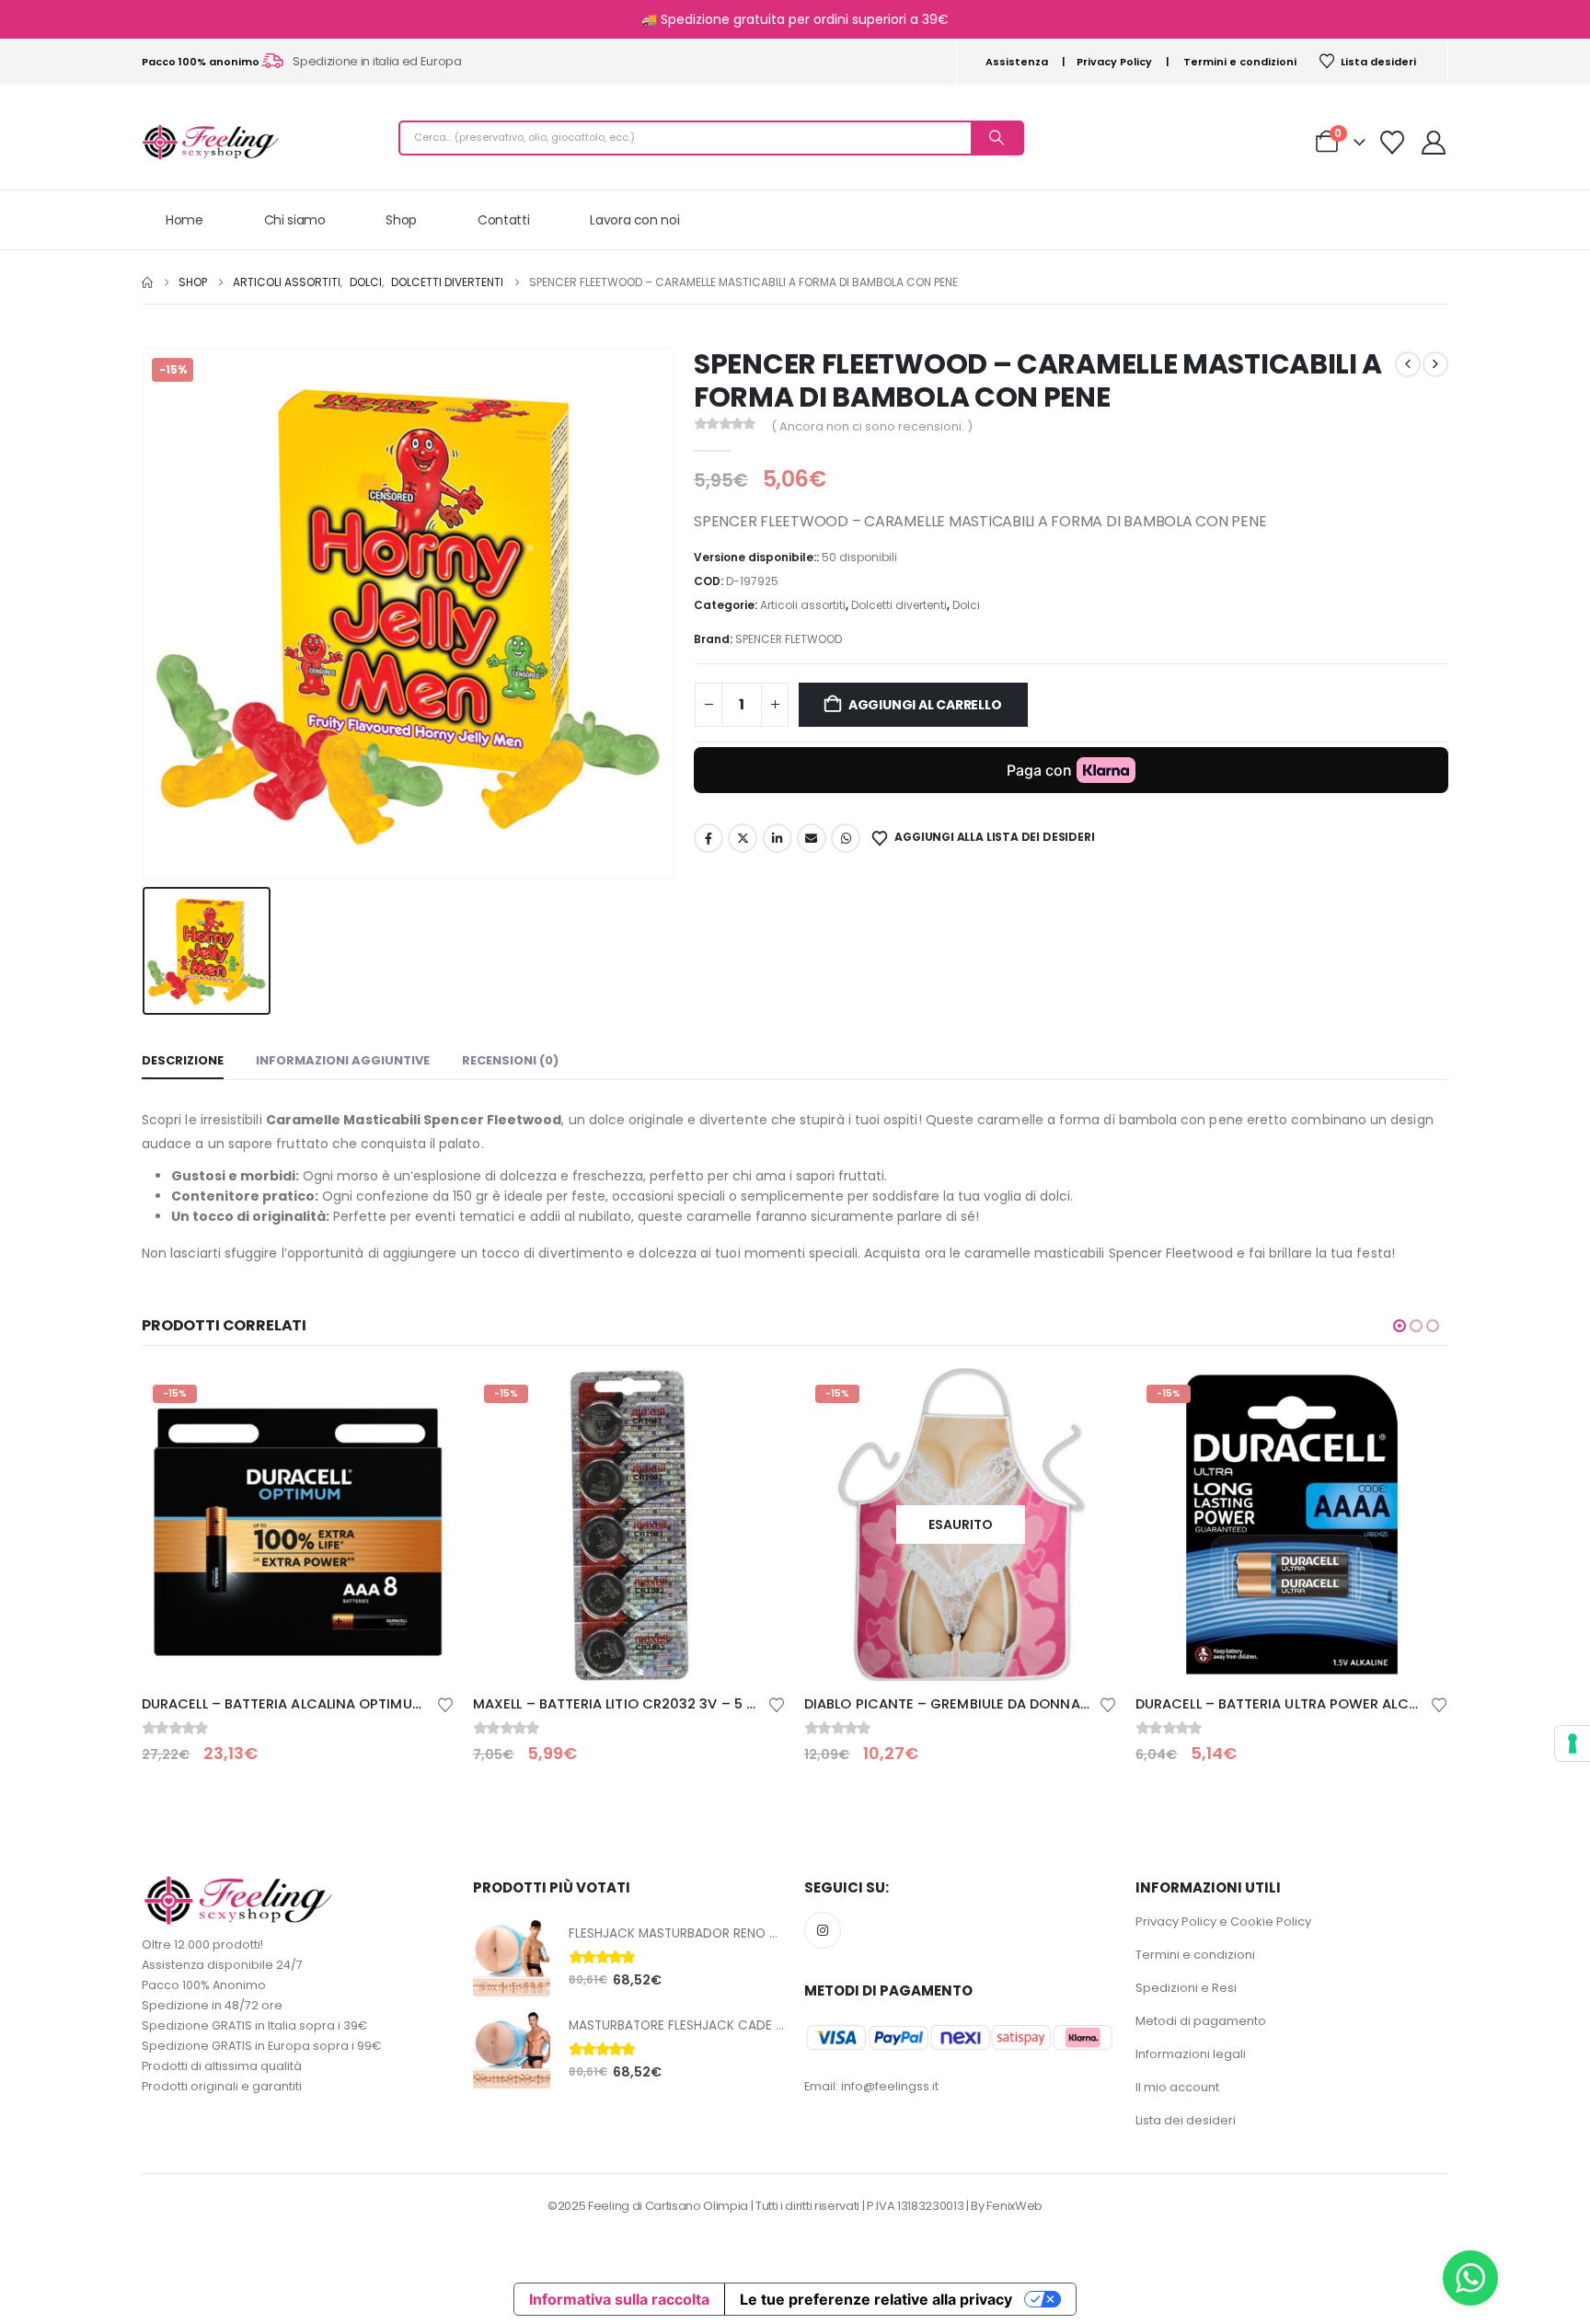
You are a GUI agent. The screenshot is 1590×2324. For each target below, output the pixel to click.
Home (184, 220)
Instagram (823, 1930)
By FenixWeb (1006, 2206)
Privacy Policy (1114, 62)
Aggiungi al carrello (925, 705)
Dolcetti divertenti (899, 605)
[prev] (1408, 364)
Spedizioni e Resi (1186, 1988)
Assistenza (1017, 62)
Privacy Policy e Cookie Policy (1223, 1921)
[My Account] (1434, 143)
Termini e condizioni (1240, 62)
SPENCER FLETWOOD (789, 639)
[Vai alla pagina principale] (147, 282)
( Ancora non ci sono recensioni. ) (872, 426)
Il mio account (1177, 2087)
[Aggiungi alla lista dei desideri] (445, 1703)
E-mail (812, 838)
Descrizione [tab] (183, 1060)
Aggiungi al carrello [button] (424, 1398)
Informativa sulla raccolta (619, 2299)
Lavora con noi (634, 220)
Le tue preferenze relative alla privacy (876, 2299)
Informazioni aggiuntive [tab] (343, 1060)
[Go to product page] (512, 1958)
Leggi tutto (1087, 1398)
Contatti (503, 220)
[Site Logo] (211, 142)
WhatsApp (846, 838)
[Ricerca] (997, 138)
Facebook (709, 838)
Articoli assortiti (803, 605)
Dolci (966, 605)
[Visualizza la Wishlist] (1393, 143)
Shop (401, 220)
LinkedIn (778, 838)
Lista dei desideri (1186, 2120)
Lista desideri (1378, 62)
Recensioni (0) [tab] (510, 1060)
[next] (1435, 364)
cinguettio (743, 838)
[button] (1400, 1326)
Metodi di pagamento (1201, 2021)
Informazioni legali (1191, 2054)
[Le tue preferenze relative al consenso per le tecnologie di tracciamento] (1573, 1743)
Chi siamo (295, 220)
